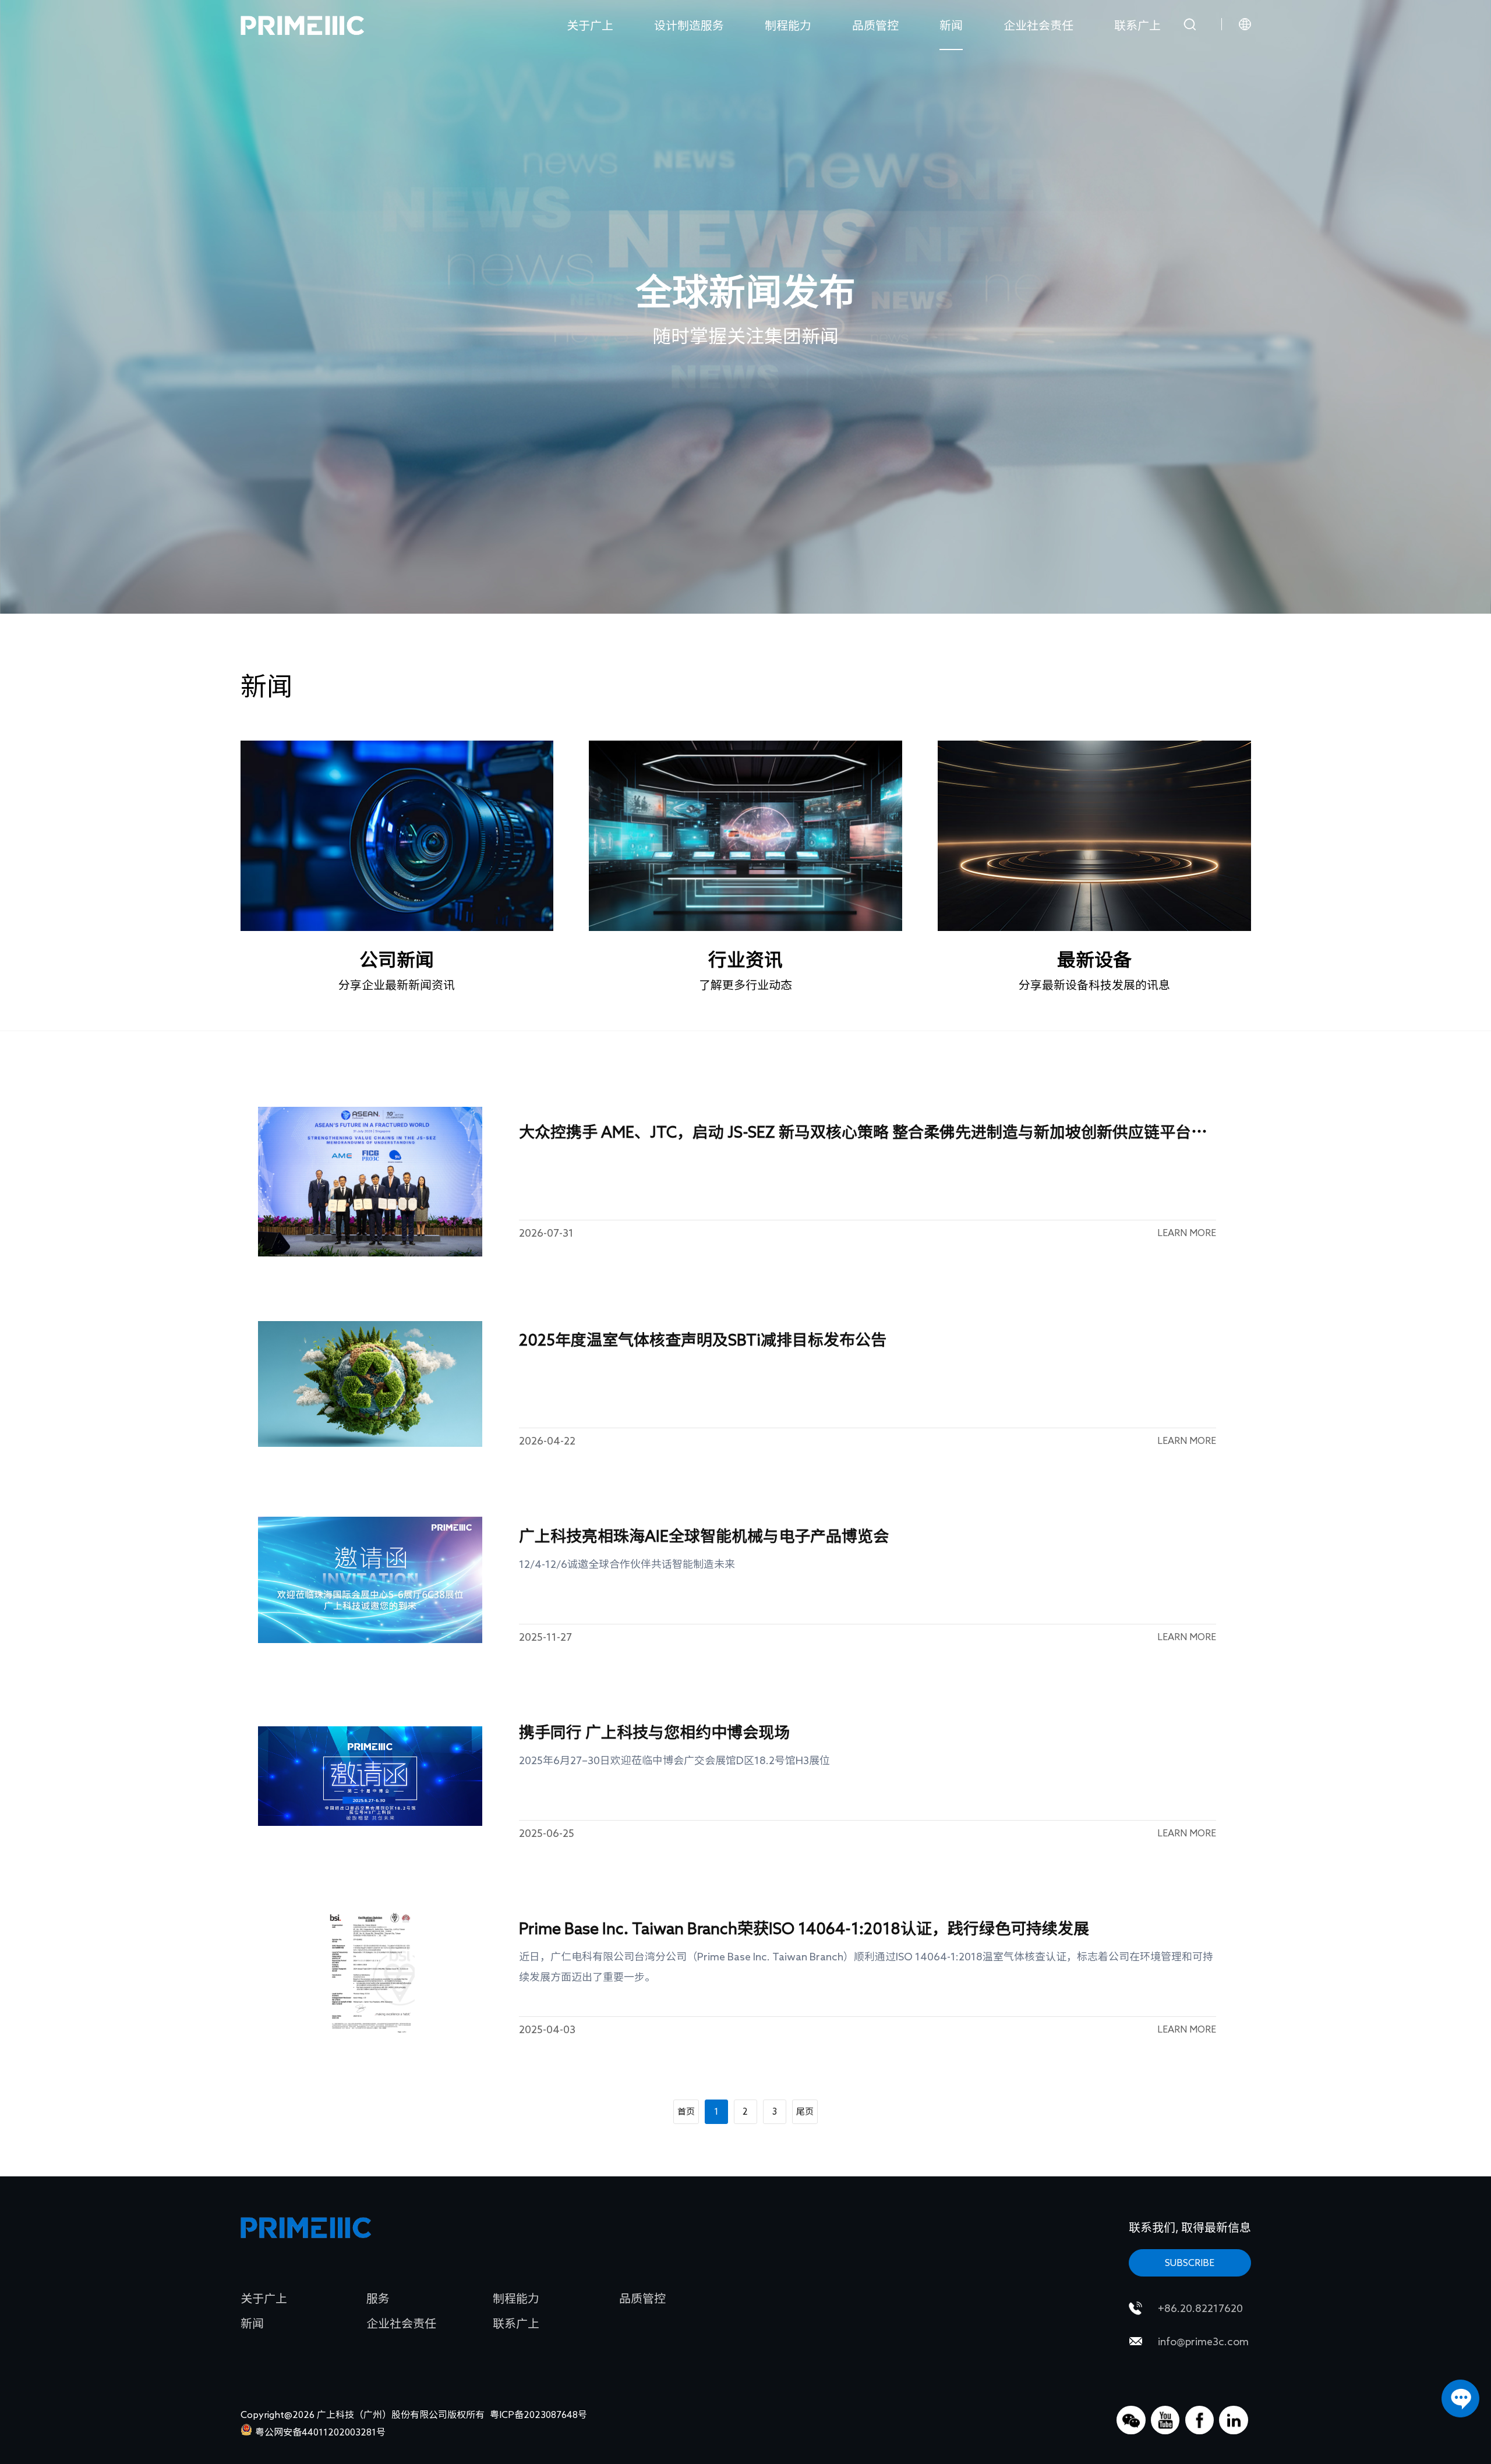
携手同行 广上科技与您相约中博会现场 (654, 1732)
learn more (1187, 1233)
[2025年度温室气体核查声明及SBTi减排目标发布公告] (370, 1384)
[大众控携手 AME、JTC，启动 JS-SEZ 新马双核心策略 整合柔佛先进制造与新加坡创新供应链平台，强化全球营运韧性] (370, 1182)
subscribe (1190, 2263)
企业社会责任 (1038, 25)
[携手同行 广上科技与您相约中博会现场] (370, 1776)
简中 (1222, 77)
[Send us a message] (1460, 2398)
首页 (686, 2111)
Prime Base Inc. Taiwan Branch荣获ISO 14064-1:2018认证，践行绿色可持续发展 (804, 1928)
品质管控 (875, 25)
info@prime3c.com (1203, 2341)
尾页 (805, 2111)
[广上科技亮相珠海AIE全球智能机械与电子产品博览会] (370, 1580)
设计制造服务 (689, 25)
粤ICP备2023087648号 (538, 2415)
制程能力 (788, 25)
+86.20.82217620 (1200, 2308)
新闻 (951, 25)
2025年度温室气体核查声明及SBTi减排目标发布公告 (703, 1339)
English (1222, 54)
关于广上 (590, 25)
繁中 (1222, 100)
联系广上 (1137, 25)
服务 (378, 2298)
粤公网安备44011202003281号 (320, 2432)
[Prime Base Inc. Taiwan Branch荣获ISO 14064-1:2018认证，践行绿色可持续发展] (370, 1972)
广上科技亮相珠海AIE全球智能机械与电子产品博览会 (704, 1536)
